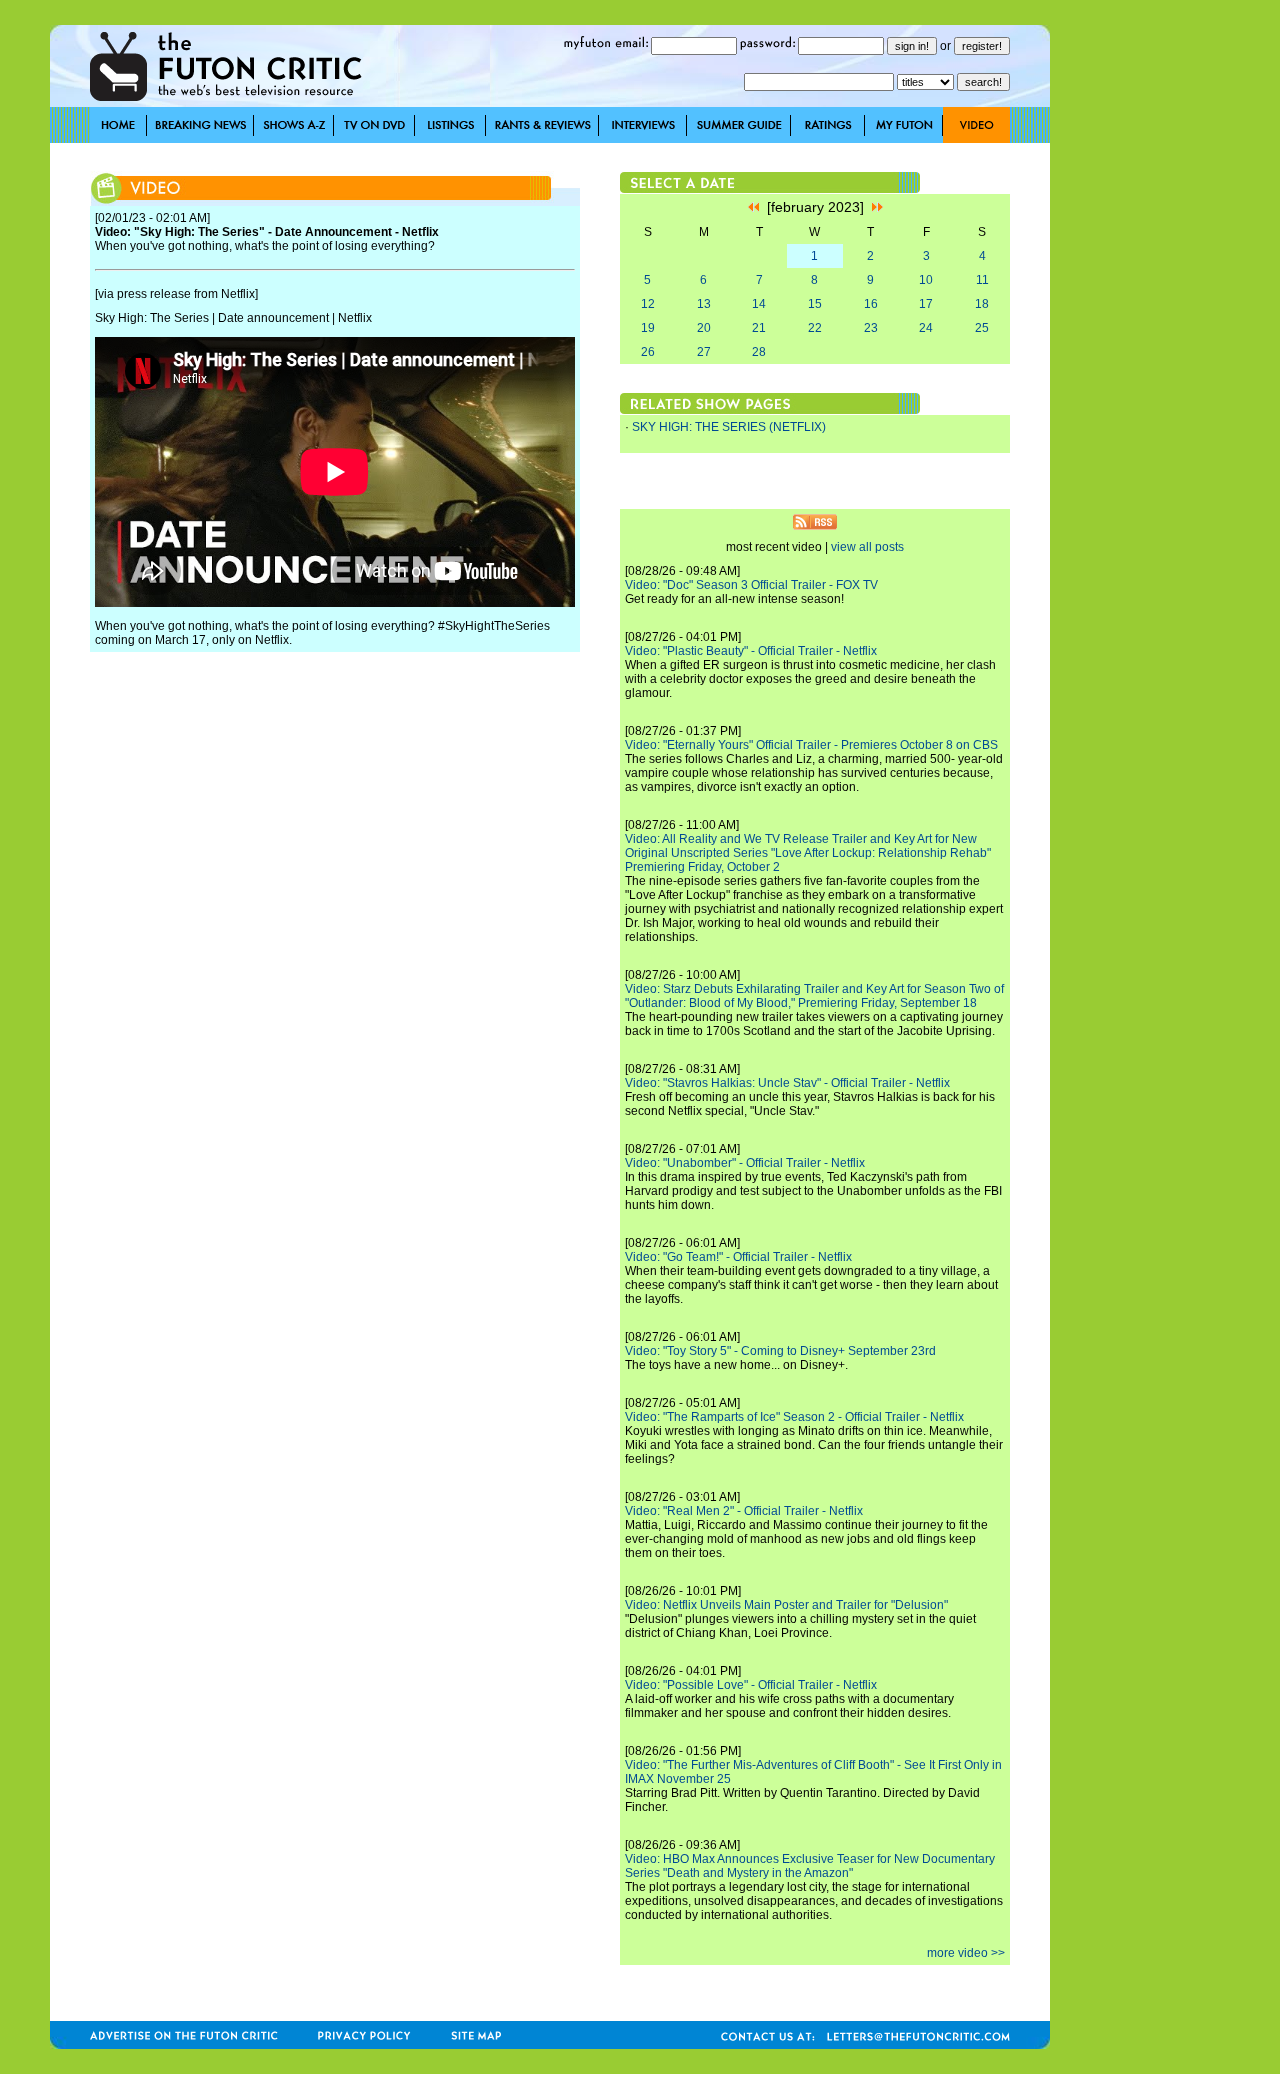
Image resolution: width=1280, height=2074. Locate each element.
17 (926, 304)
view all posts (867, 547)
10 (926, 280)
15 (815, 304)
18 (982, 304)
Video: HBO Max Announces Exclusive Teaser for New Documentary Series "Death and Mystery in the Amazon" (810, 1866)
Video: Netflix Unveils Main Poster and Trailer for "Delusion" (786, 1605)
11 (982, 280)
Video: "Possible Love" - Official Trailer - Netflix (751, 1685)
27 (704, 352)
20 (704, 328)
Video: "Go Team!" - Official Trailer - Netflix (738, 1257)
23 (871, 328)
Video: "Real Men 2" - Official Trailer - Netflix (744, 1511)
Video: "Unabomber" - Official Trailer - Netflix (745, 1163)
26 (648, 352)
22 (815, 328)
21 (759, 328)
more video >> (966, 1953)
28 (759, 352)
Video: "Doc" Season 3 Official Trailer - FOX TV (751, 585)
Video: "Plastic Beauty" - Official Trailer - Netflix (751, 651)
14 (759, 304)
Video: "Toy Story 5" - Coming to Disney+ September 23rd (780, 1351)
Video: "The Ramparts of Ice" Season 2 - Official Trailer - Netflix (794, 1417)
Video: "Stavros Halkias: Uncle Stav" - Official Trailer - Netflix (787, 1083)
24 (926, 328)
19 (648, 328)
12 (648, 304)
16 (871, 304)
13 (704, 304)
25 (982, 328)
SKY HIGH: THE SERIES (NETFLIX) (729, 427)
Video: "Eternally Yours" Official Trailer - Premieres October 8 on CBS (811, 745)
